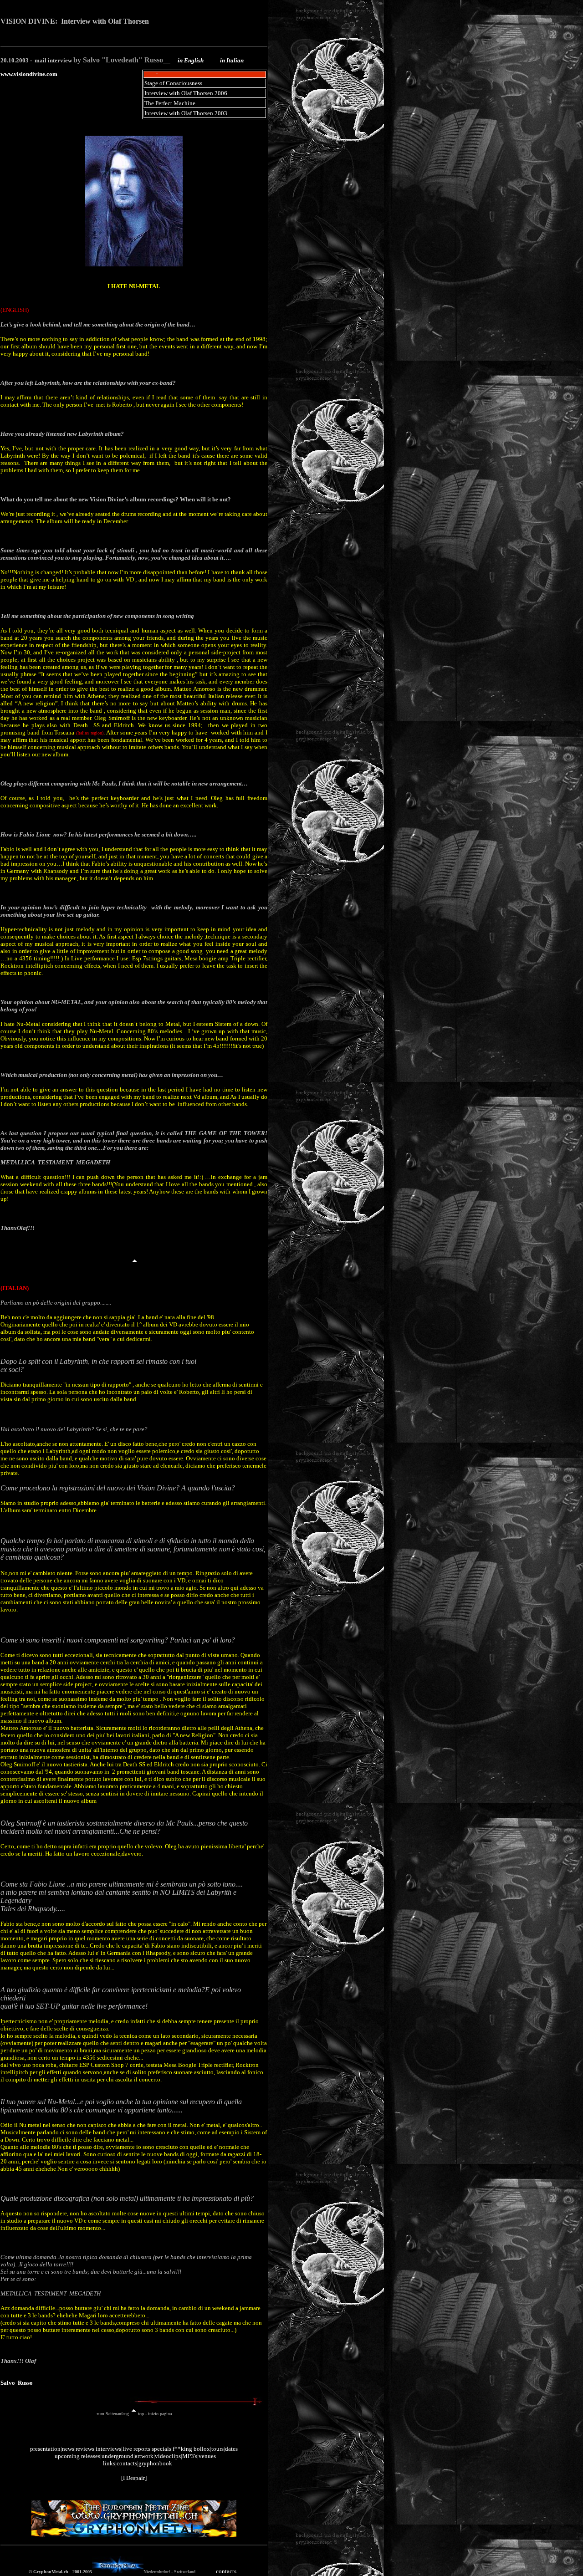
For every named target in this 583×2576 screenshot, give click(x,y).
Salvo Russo (17, 2383)
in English (191, 60)
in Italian (232, 60)
